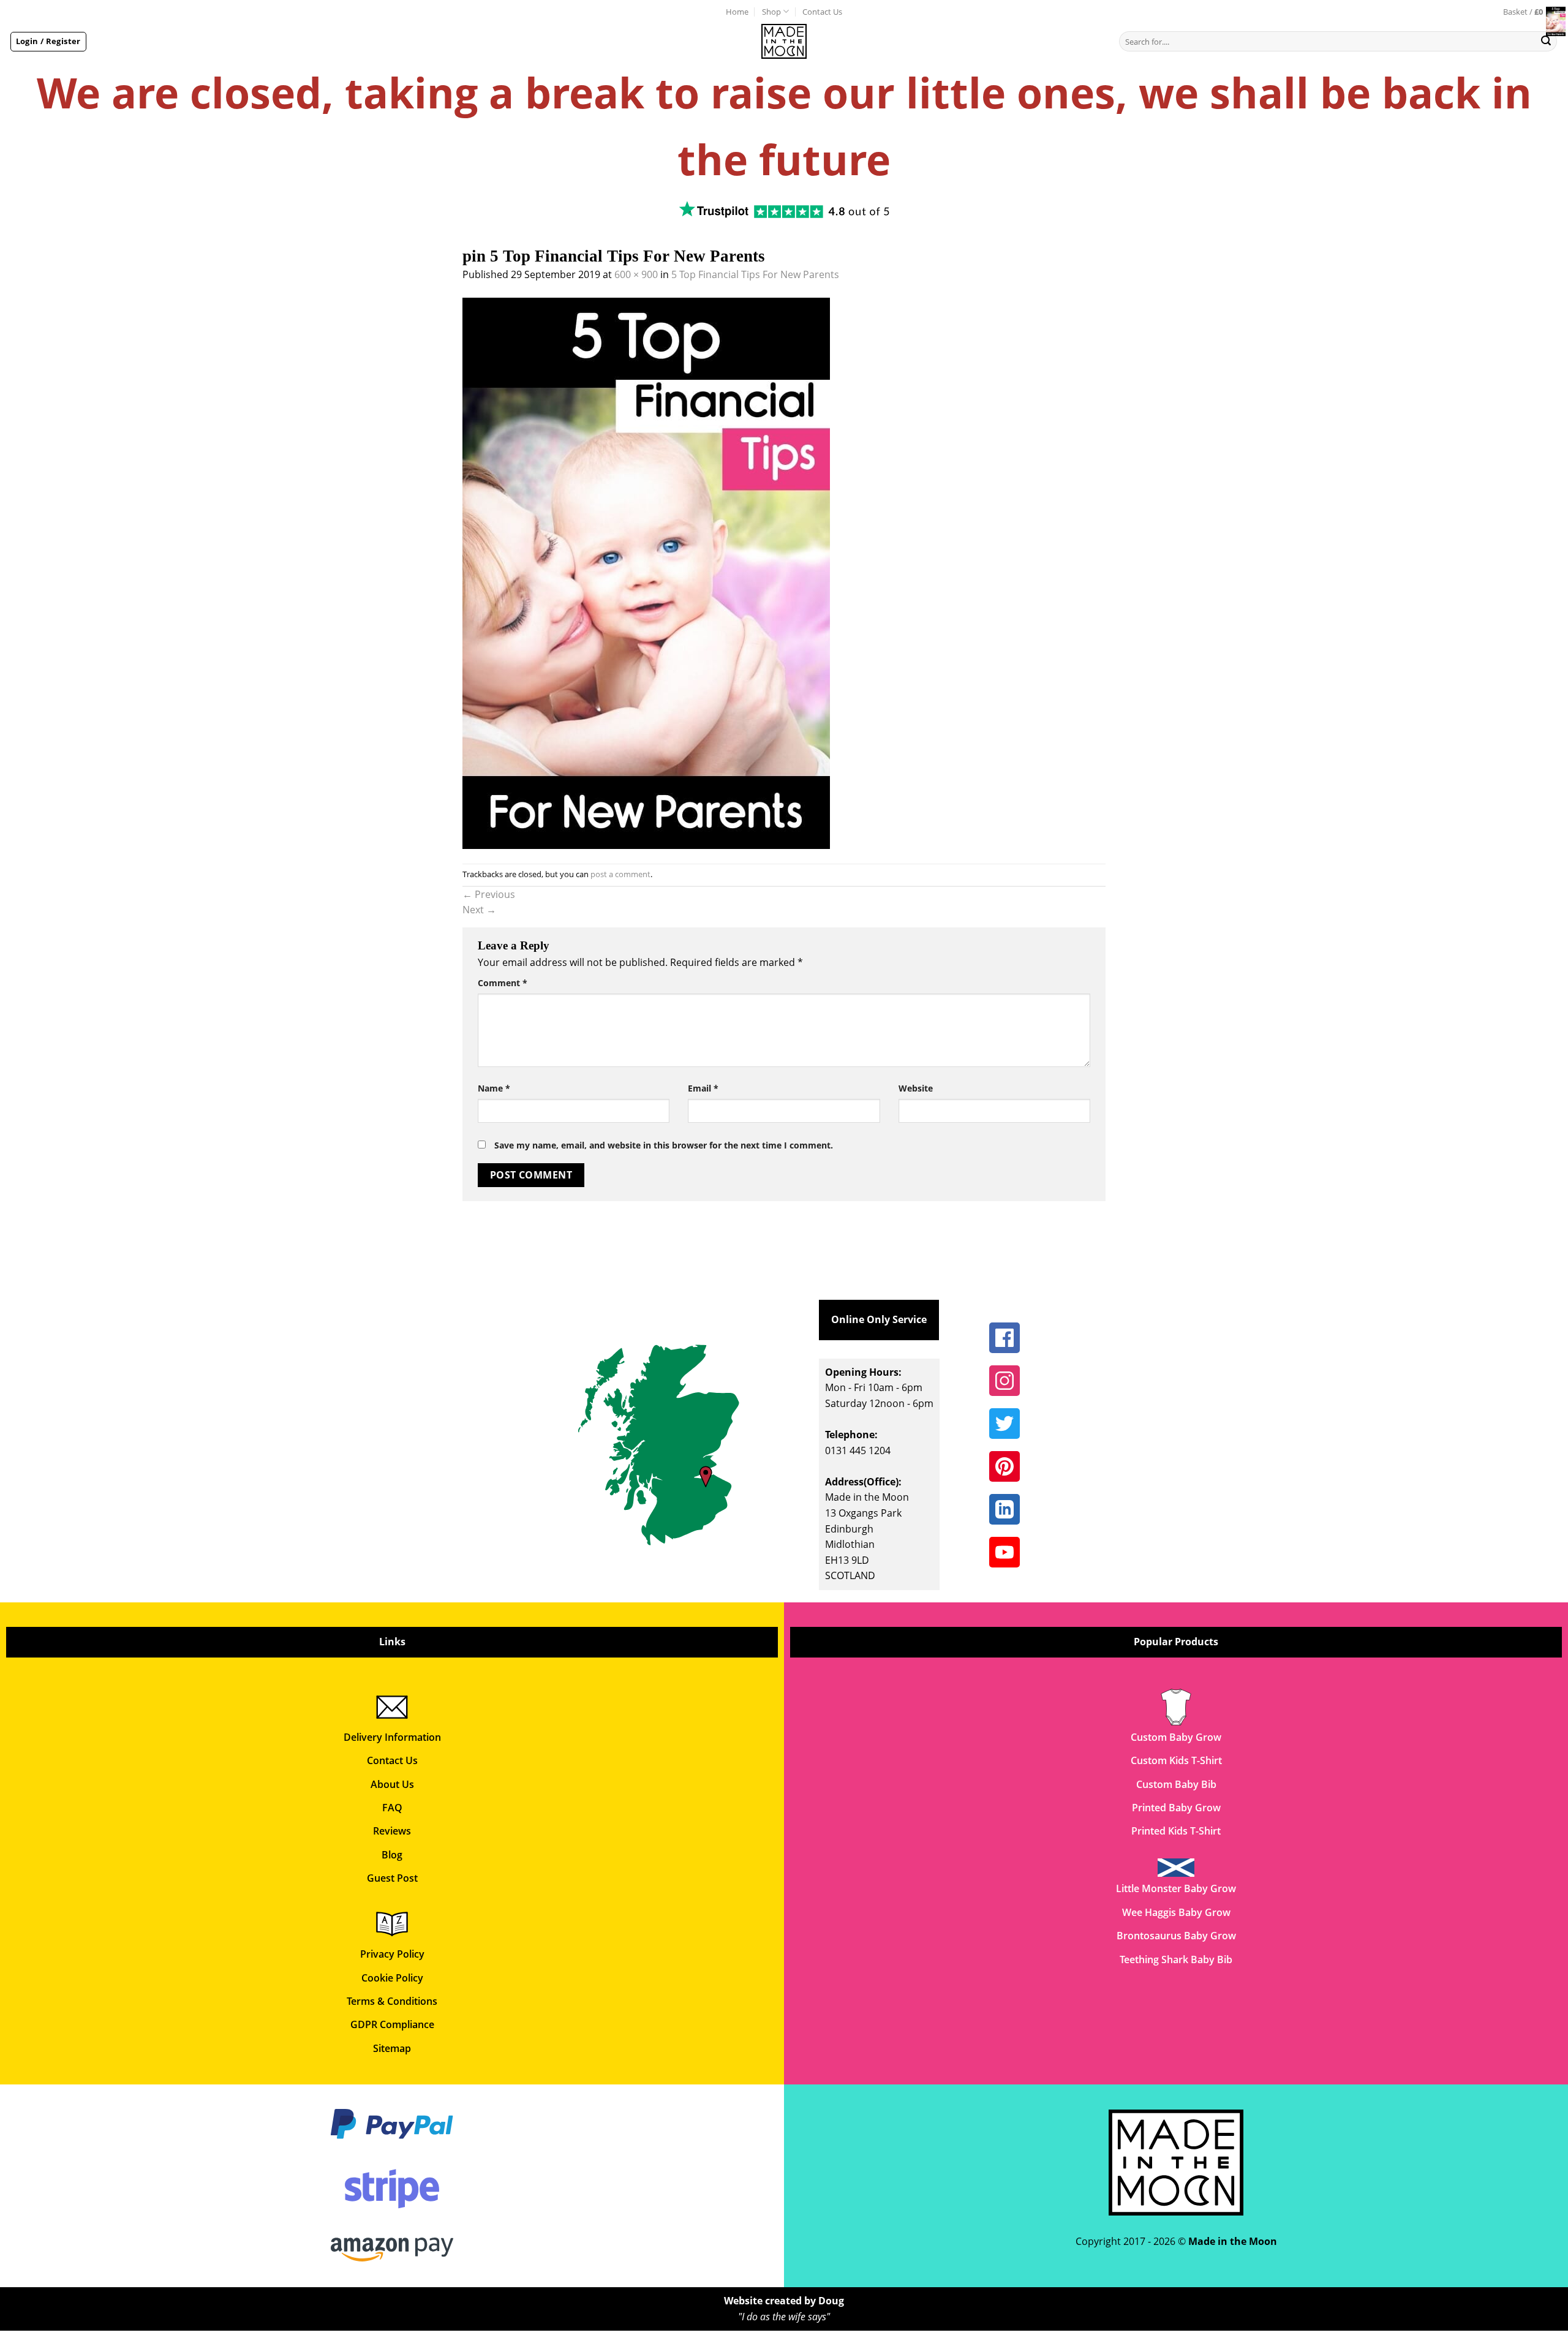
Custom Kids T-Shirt (1176, 1760)
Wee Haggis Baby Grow (1176, 1912)
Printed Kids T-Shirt (1176, 1831)
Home (737, 12)
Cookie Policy (392, 1978)
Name (494, 1088)
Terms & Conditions (392, 2001)
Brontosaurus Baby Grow (1176, 1936)
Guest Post (392, 1878)
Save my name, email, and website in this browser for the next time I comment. (664, 1145)
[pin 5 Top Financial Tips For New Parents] (646, 572)
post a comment (620, 874)
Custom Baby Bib (1176, 1784)
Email (703, 1088)
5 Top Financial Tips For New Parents (755, 274)
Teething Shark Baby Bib (1176, 1959)
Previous (489, 894)
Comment (503, 983)
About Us (392, 1784)
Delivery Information (392, 1737)
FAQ (392, 1808)
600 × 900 (636, 274)
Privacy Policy (392, 1954)
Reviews (392, 1831)
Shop (771, 12)
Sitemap (392, 2048)
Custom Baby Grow (1176, 1737)
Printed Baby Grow (1176, 1808)
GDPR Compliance (392, 2024)
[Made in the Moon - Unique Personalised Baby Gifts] (784, 41)
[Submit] (1546, 42)
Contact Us (822, 12)
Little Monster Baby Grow (1176, 1888)
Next (479, 910)
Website (916, 1088)
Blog (392, 1855)
